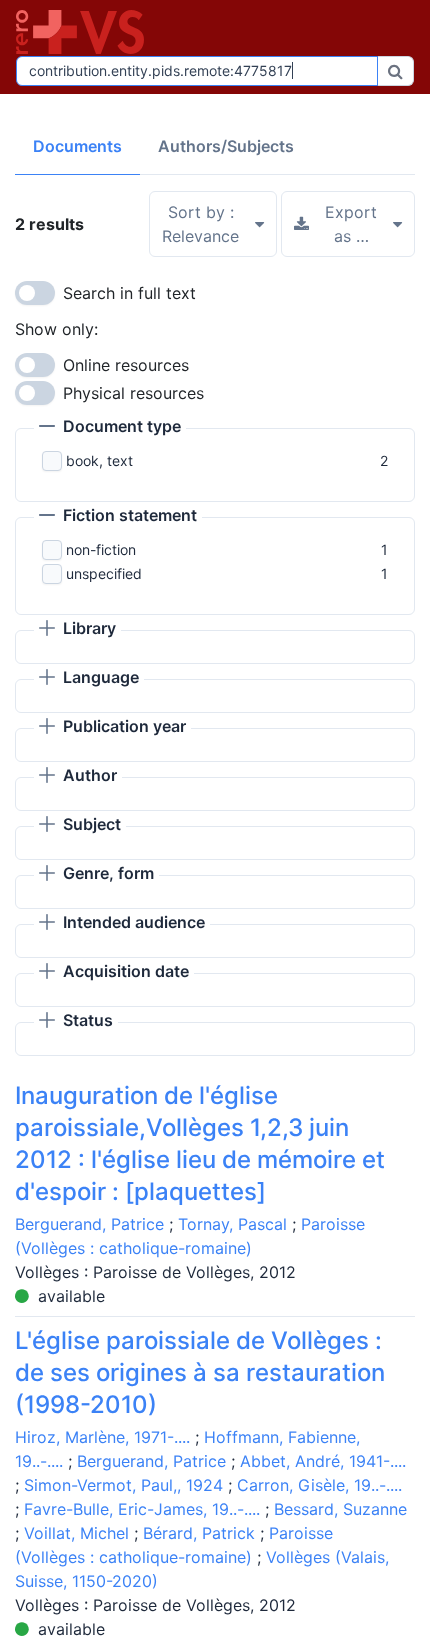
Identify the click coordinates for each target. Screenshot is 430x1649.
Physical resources (133, 393)
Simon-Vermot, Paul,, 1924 (123, 1485)
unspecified (104, 573)
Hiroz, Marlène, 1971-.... (102, 1437)
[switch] (35, 293)
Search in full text (129, 293)
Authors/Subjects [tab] (226, 146)
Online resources (126, 365)
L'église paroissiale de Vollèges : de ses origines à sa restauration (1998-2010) (200, 1372)
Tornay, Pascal (232, 1224)
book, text (99, 460)
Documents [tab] (77, 146)
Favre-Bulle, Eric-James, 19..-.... (142, 1509)
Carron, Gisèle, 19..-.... (319, 1485)
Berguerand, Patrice (89, 1224)
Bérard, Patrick (199, 1533)
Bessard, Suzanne (340, 1509)
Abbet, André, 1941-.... (323, 1461)
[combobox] (197, 71)
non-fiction (101, 549)
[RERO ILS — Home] (84, 32)
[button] (110, 428)
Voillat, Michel (76, 1533)
